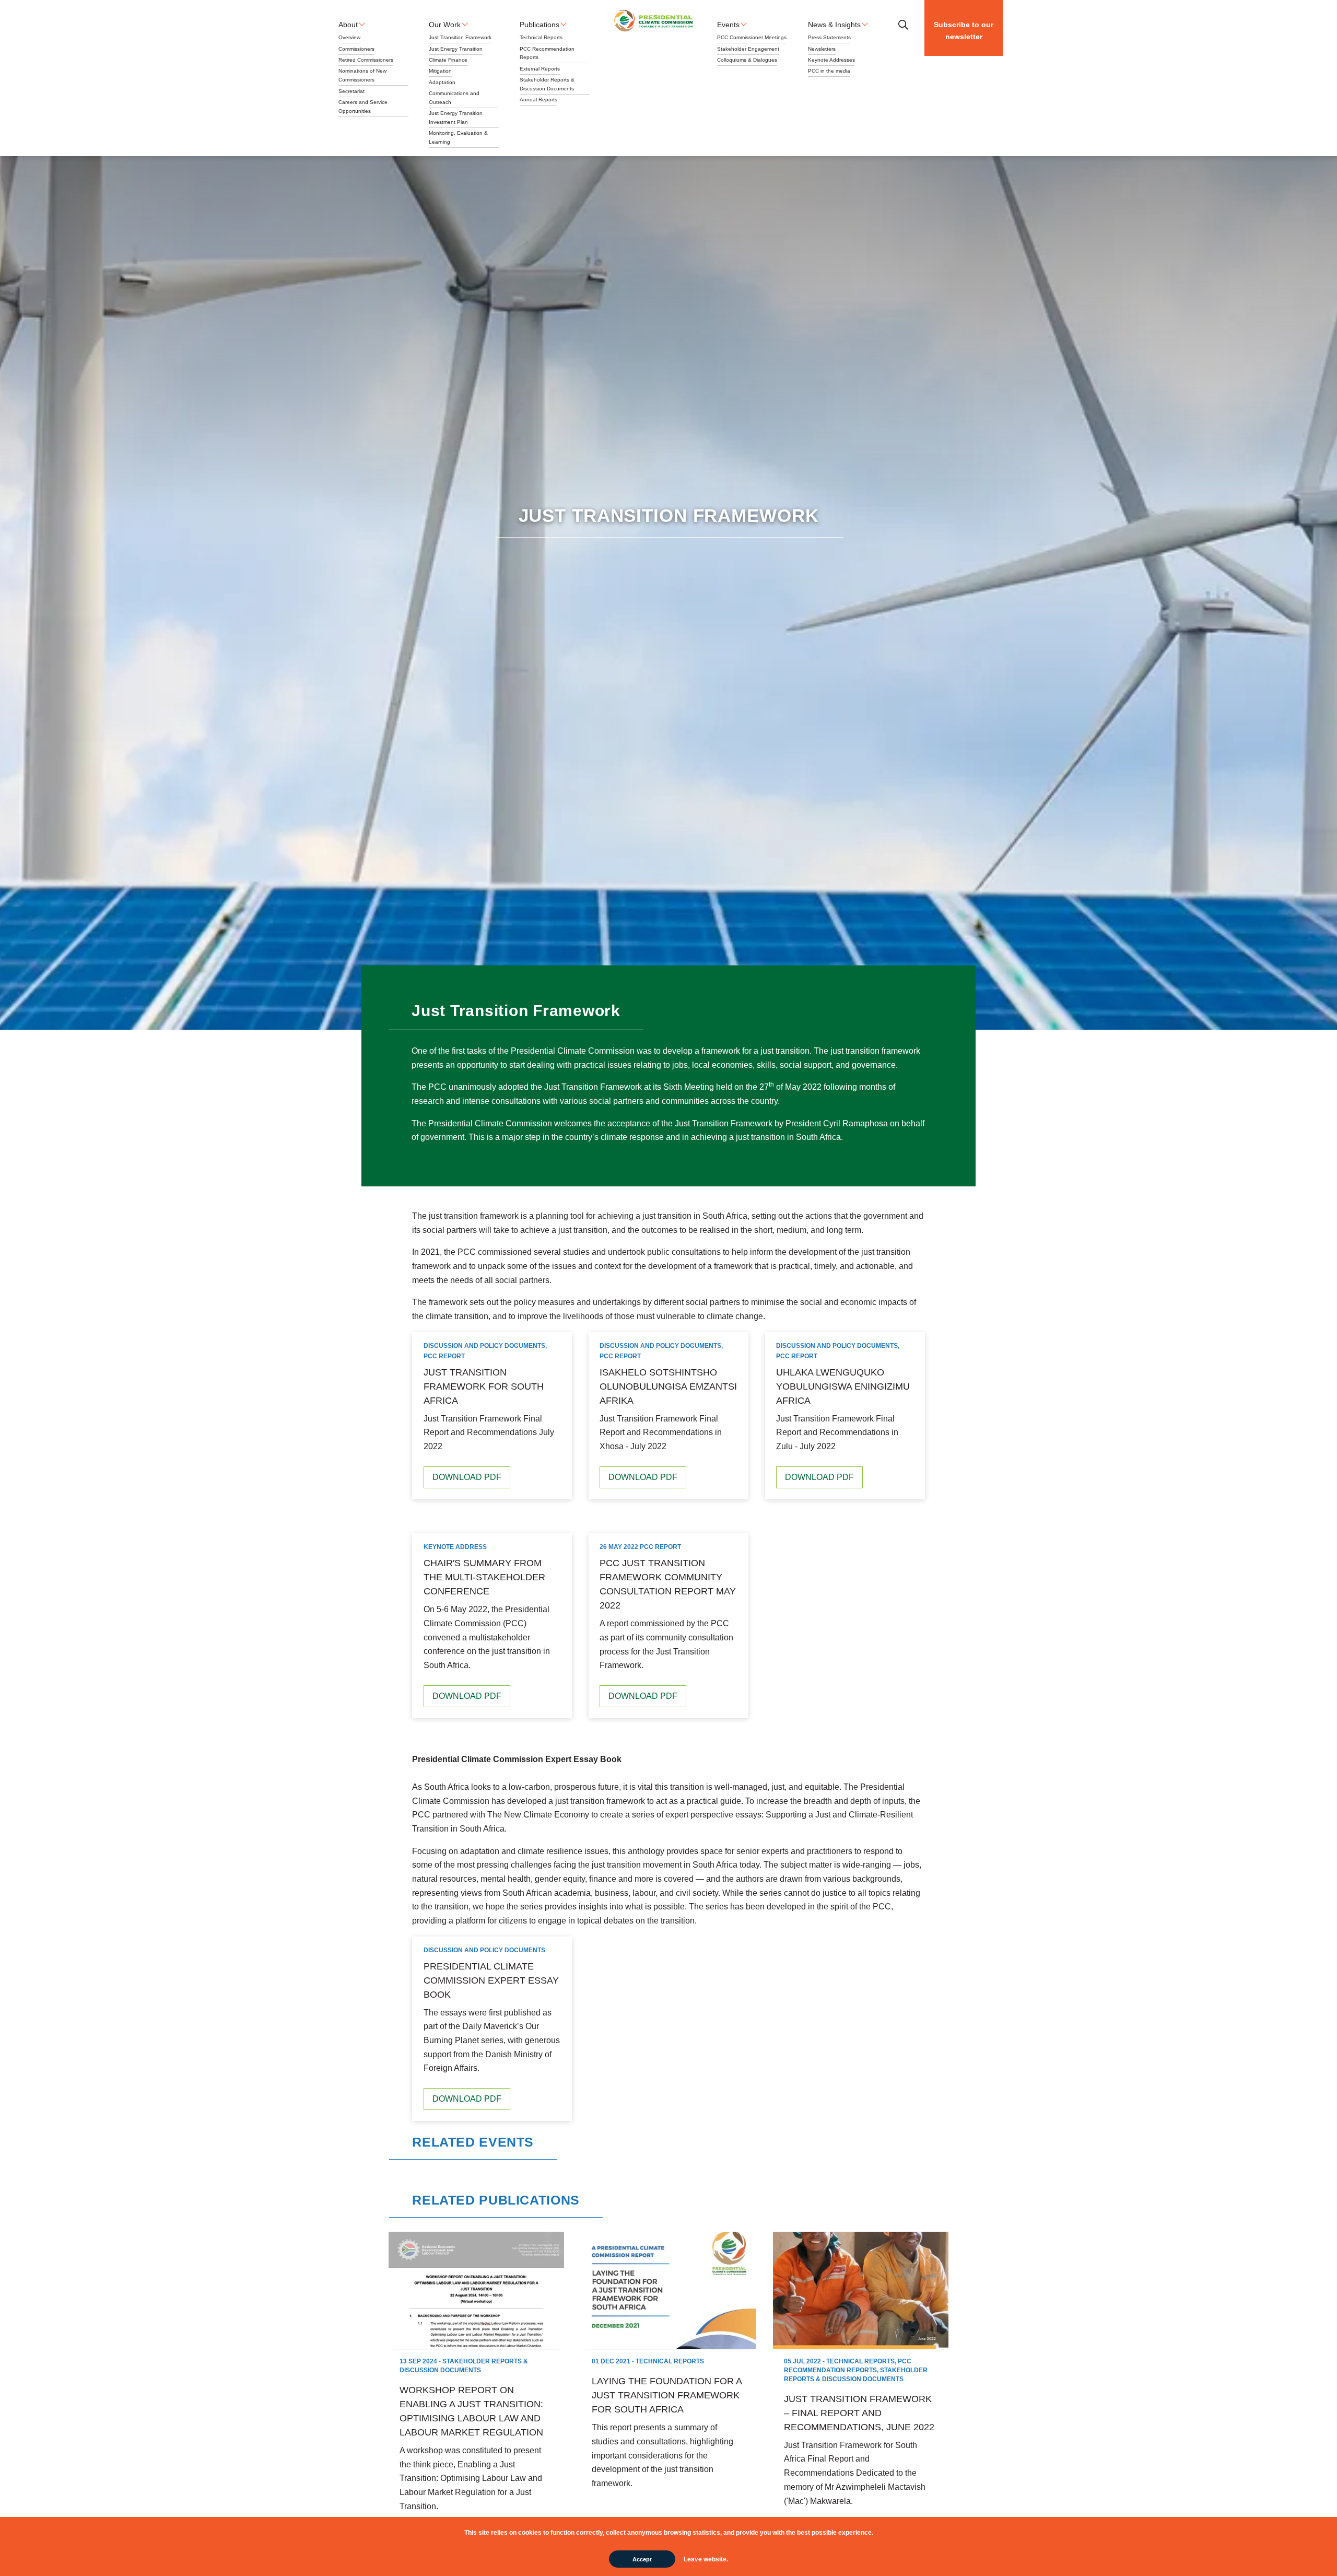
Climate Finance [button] (448, 60)
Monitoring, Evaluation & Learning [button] (458, 137)
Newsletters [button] (822, 49)
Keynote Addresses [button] (831, 60)
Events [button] (728, 25)
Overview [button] (349, 37)
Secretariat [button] (351, 91)
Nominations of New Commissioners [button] (362, 75)
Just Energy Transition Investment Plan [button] (456, 118)
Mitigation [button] (440, 71)
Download (467, 1477)
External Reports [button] (540, 69)
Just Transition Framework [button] (460, 37)
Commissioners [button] (356, 49)
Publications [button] (540, 25)
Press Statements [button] (829, 37)
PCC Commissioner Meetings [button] (752, 37)
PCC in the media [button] (829, 71)
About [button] (348, 25)
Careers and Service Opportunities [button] (363, 107)
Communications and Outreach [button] (454, 98)
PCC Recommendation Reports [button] (547, 53)
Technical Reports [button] (541, 37)
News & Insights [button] (834, 25)
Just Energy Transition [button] (456, 49)
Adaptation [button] (442, 82)
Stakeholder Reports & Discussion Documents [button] (547, 84)
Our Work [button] (445, 25)
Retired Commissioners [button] (366, 60)
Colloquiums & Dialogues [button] (747, 60)
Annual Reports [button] (538, 100)
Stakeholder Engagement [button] (748, 49)
